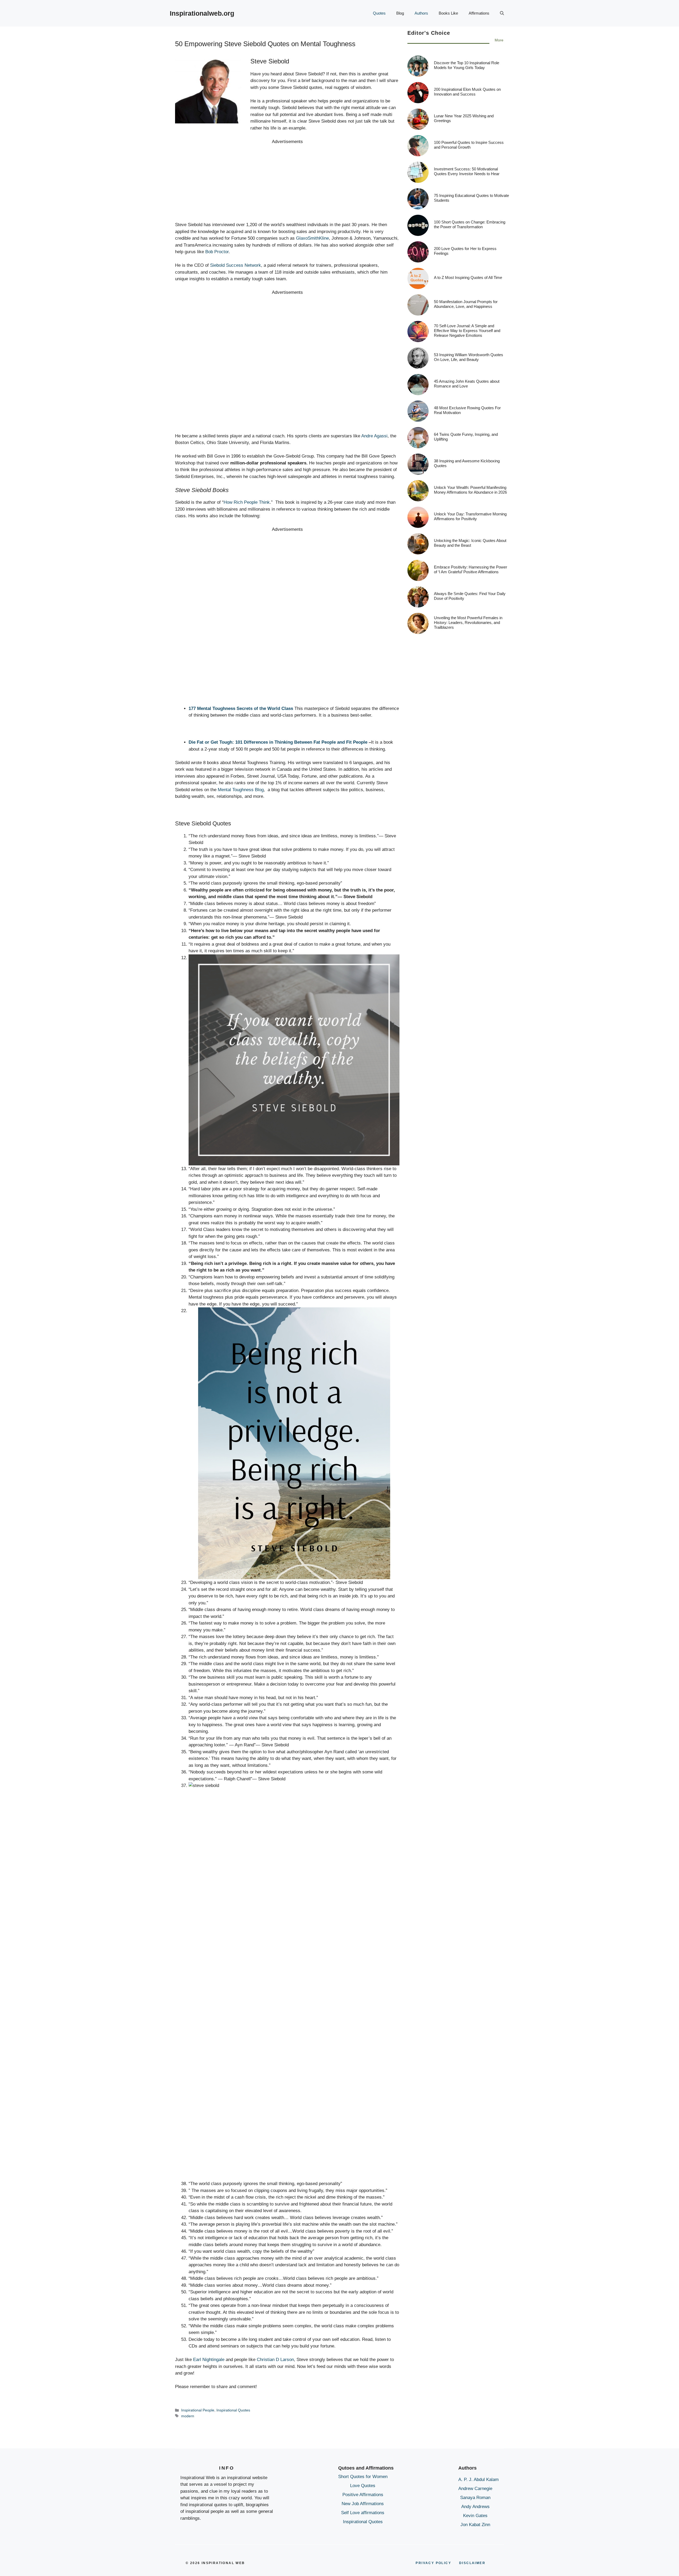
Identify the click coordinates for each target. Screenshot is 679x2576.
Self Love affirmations (363, 2513)
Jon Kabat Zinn (475, 2525)
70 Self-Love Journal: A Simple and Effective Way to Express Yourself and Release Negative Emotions (467, 331)
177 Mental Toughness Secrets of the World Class (241, 708)
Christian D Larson (275, 2360)
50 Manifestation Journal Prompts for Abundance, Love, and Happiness (466, 304)
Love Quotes (363, 2486)
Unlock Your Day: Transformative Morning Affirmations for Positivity (470, 517)
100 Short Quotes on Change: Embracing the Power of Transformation (470, 225)
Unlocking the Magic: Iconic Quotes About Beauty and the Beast (470, 543)
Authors (421, 13)
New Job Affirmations (363, 2504)
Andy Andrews (475, 2507)
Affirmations (479, 13)
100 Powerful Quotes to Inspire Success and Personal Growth (469, 145)
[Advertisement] (287, 182)
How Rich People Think (247, 502)
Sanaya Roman (475, 2498)
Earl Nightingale (209, 2360)
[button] (502, 13)
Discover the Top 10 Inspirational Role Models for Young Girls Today (467, 65)
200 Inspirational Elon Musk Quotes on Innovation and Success (467, 92)
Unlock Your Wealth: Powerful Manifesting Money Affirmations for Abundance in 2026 (470, 490)
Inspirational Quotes (233, 2410)
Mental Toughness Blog (241, 790)
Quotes (379, 13)
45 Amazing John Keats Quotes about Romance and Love (467, 384)
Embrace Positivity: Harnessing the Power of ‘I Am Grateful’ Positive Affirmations (471, 570)
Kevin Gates (475, 2516)
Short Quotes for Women (363, 2477)
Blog (400, 13)
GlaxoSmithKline (312, 238)
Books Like (448, 13)
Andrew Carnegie (475, 2489)
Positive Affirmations (363, 2495)
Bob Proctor (217, 252)
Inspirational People (198, 2410)
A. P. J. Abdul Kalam (478, 2480)
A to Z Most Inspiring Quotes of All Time (468, 278)
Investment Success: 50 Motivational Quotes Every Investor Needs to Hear (467, 172)
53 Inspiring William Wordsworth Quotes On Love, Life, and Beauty (469, 357)
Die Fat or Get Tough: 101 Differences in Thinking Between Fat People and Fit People (278, 742)
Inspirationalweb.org (202, 13)
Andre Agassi (374, 436)
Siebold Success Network (236, 265)
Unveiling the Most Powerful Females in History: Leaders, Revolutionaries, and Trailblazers (468, 623)
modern (188, 2416)
